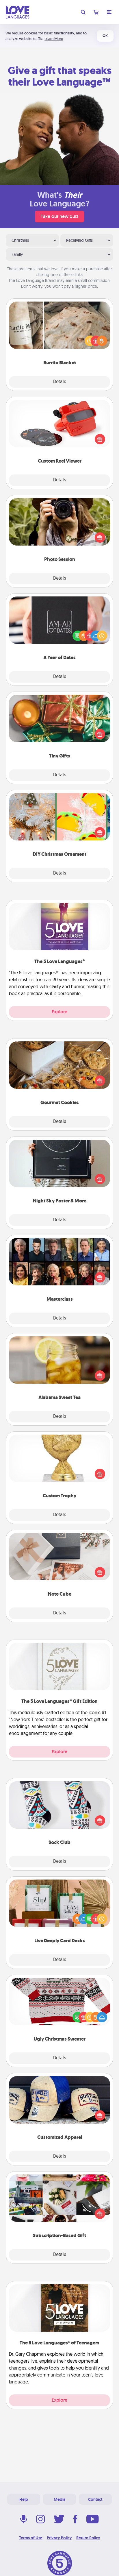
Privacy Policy (59, 2538)
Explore (59, 1012)
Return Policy (88, 2538)
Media (59, 2499)
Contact (95, 2499)
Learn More (54, 39)
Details (60, 382)
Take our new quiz (59, 216)
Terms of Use (31, 2538)
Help (24, 2499)
